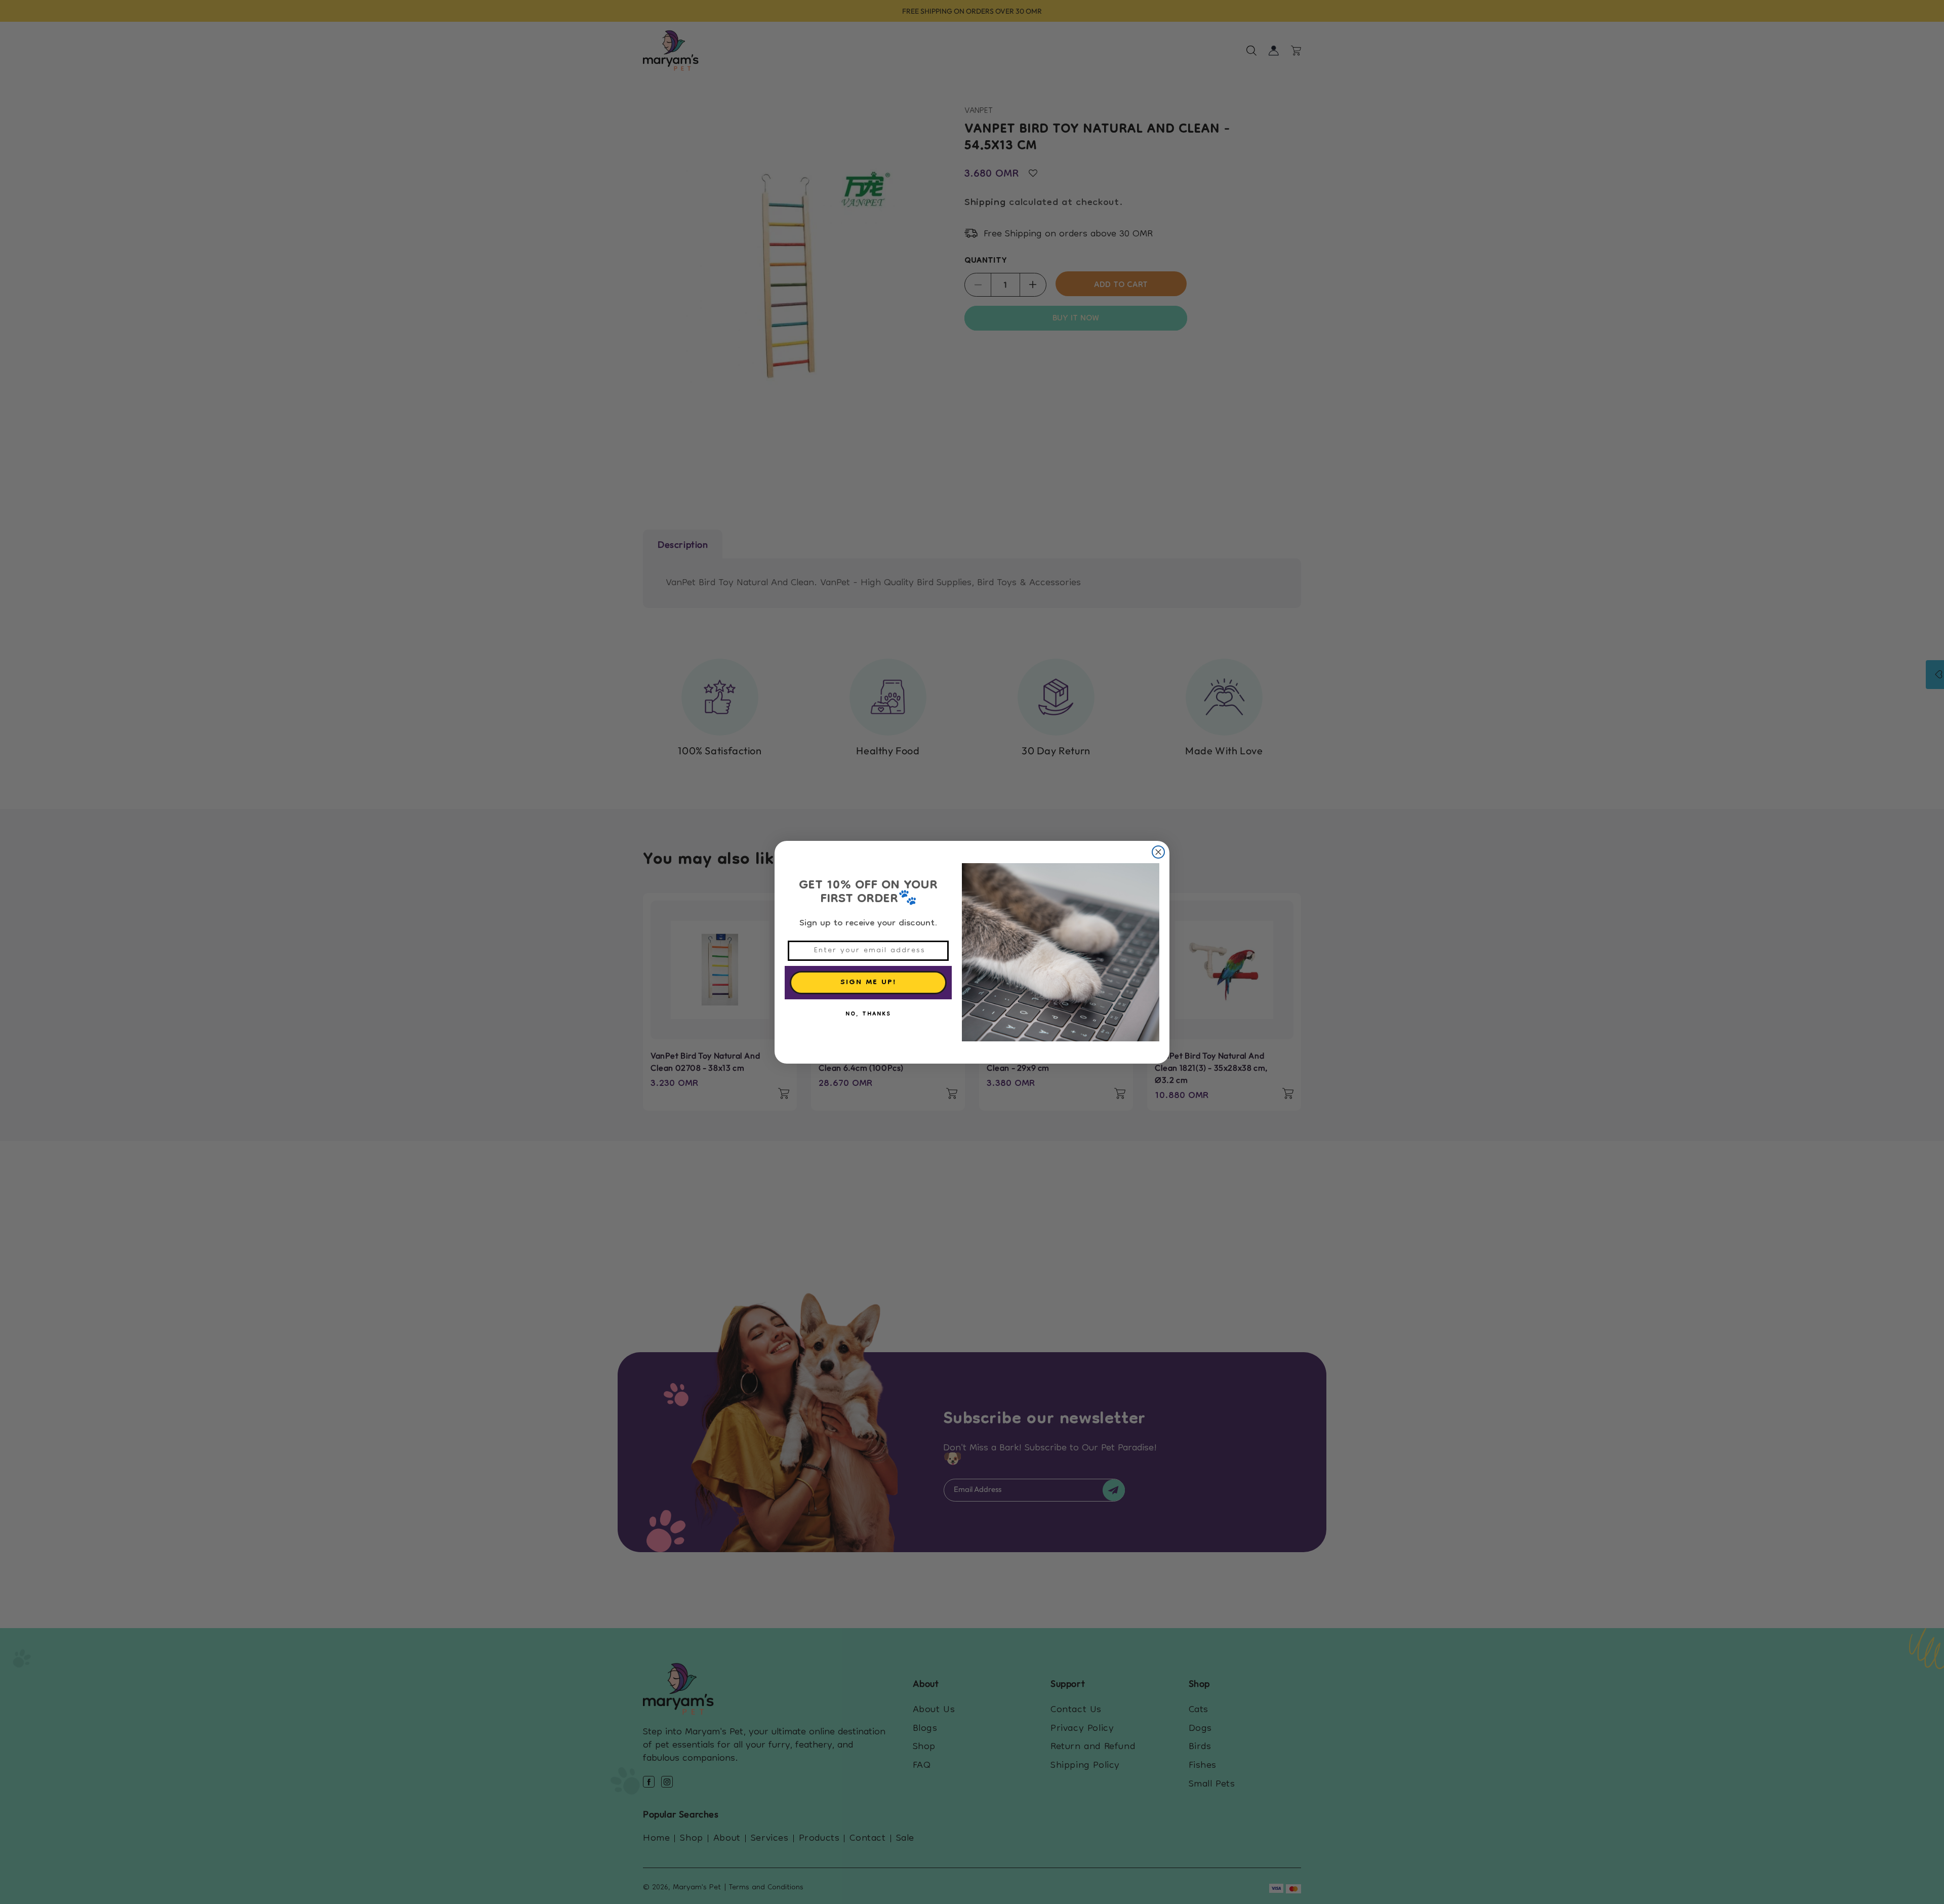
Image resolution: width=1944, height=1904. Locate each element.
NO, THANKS (868, 1015)
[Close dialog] (1158, 852)
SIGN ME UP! (868, 983)
